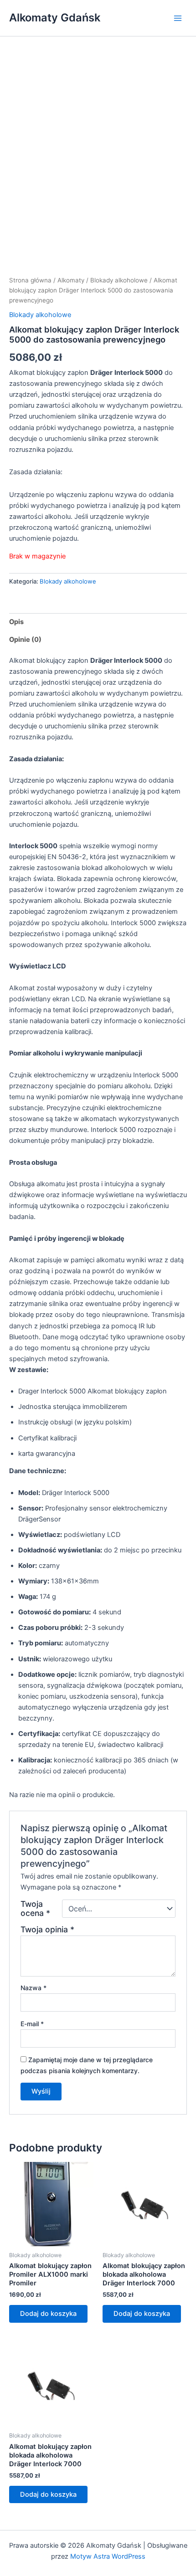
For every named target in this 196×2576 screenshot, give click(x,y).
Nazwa (34, 1988)
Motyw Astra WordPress (108, 2556)
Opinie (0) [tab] (25, 640)
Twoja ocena (35, 1909)
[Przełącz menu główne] (178, 18)
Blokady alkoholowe (119, 280)
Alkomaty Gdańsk (55, 18)
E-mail (32, 2024)
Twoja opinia (47, 1929)
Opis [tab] (16, 622)
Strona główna (30, 280)
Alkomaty (71, 280)
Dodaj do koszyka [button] (48, 2314)
